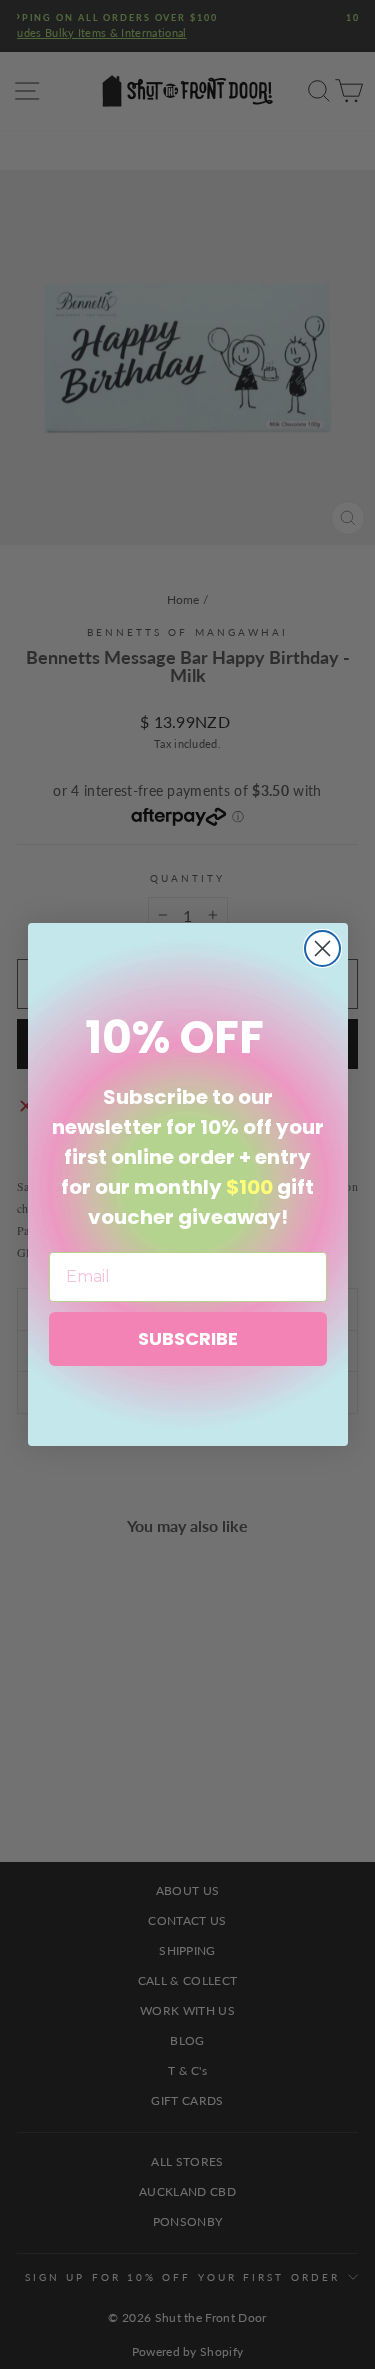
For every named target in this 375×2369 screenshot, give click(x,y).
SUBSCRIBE (188, 1338)
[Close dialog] (322, 948)
